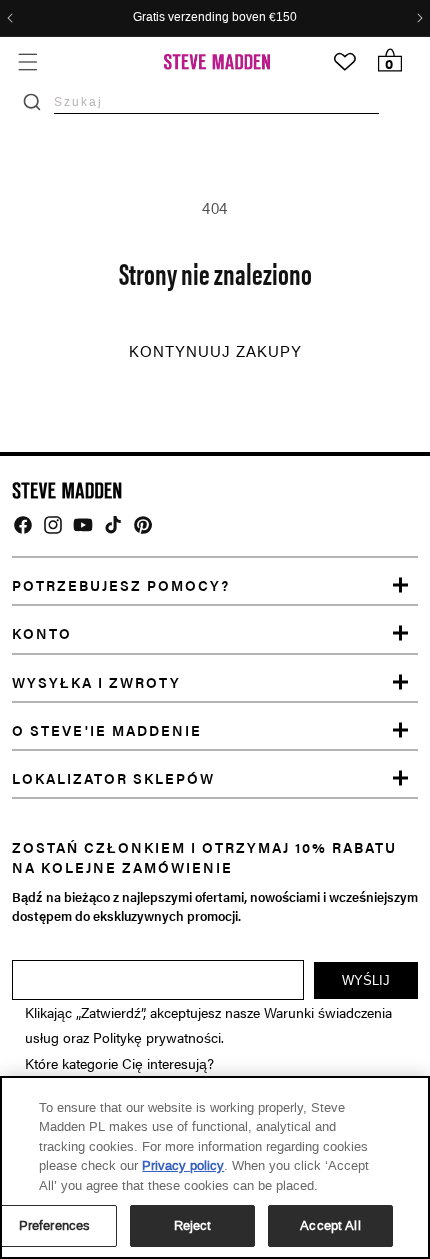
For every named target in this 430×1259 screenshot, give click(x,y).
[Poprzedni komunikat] (10, 18)
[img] (23, 525)
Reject (193, 1225)
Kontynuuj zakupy (215, 352)
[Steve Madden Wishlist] (345, 62)
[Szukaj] (32, 102)
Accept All (330, 1225)
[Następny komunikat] (420, 18)
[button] (27, 61)
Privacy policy (183, 1165)
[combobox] (216, 101)
